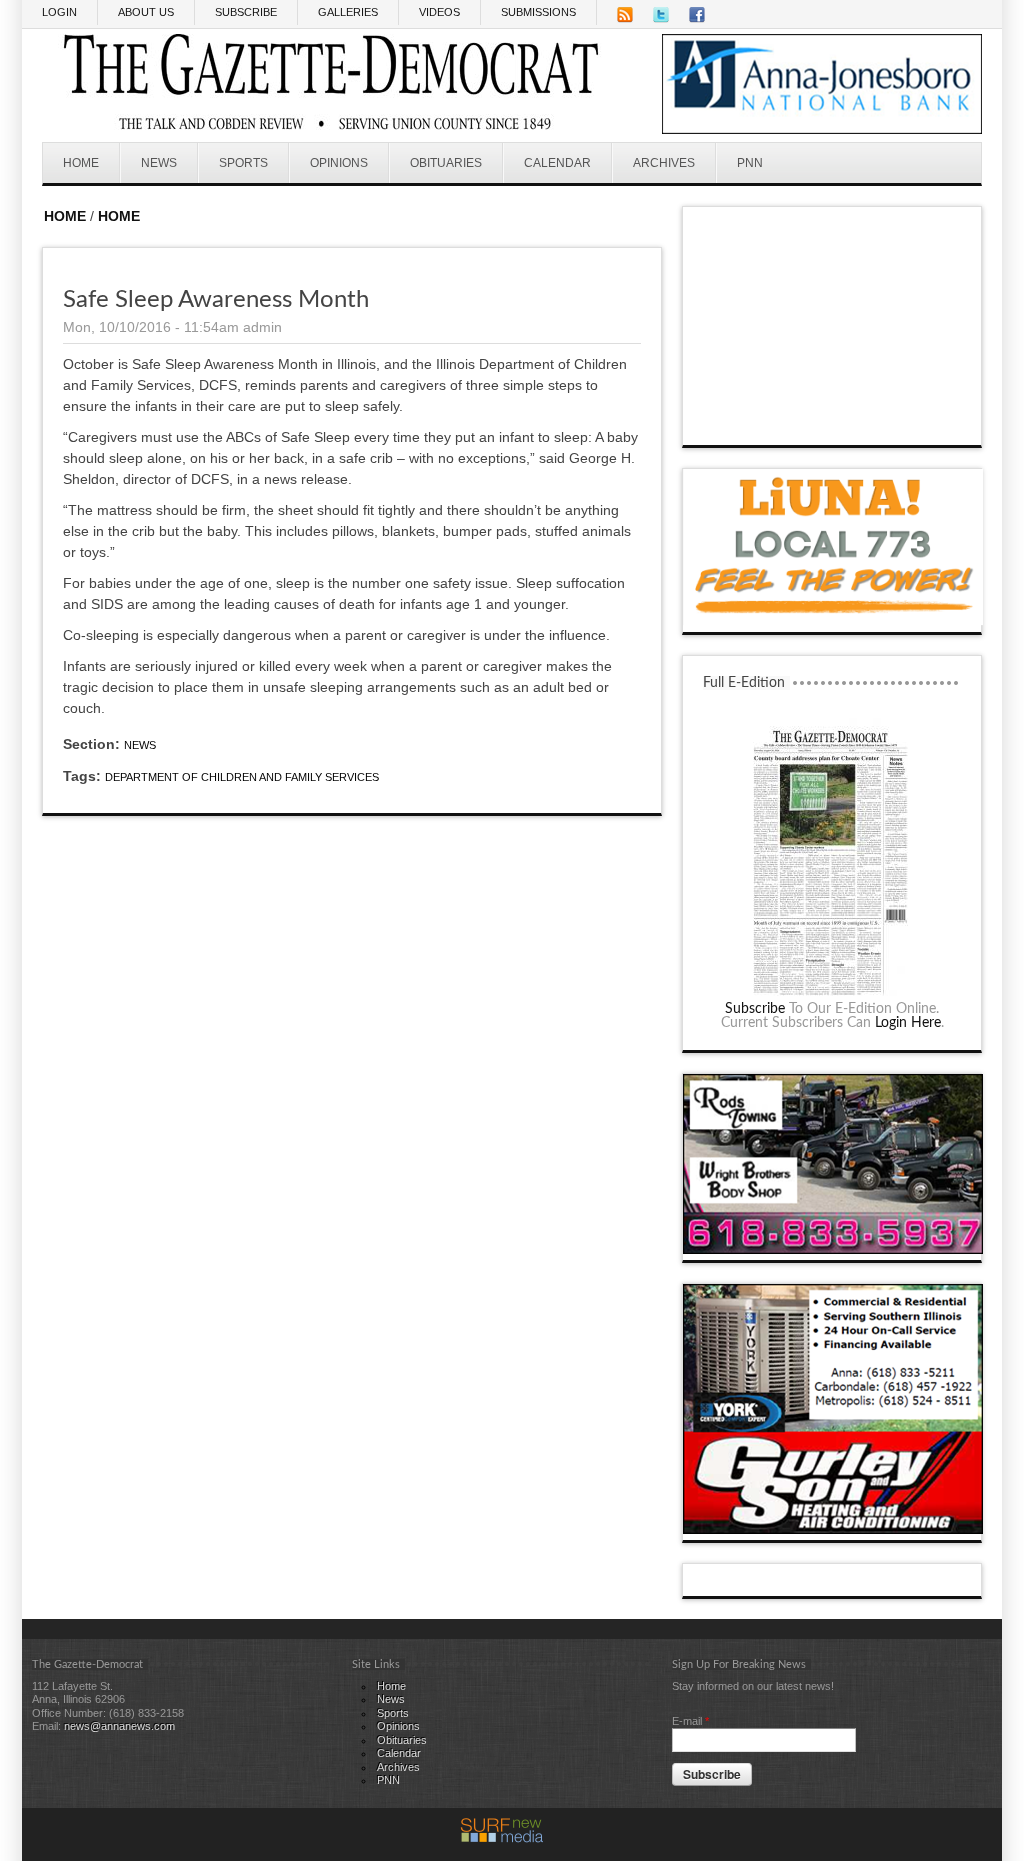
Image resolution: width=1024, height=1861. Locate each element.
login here (908, 1023)
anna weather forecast (833, 425)
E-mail (690, 1721)
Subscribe (755, 1009)
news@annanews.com (119, 1726)
